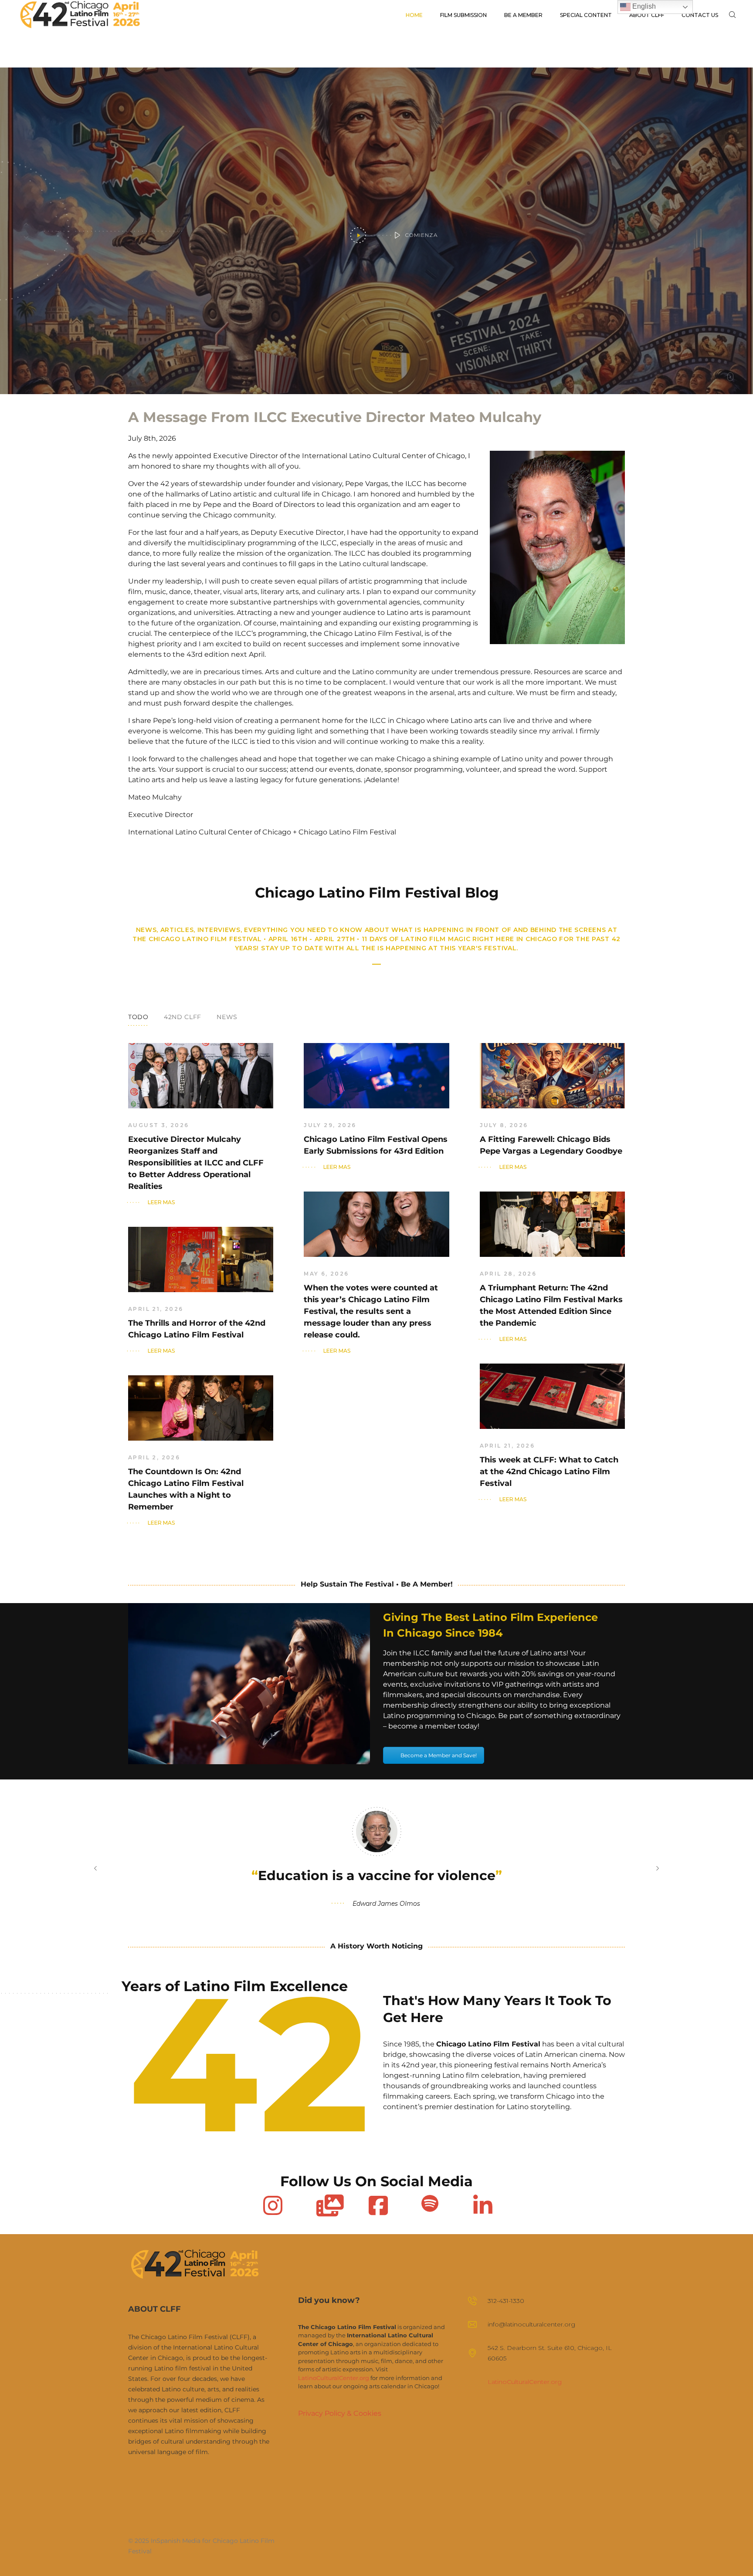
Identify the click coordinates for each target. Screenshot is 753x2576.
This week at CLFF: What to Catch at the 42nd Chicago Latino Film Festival (549, 1472)
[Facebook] (377, 2203)
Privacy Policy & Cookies (340, 2413)
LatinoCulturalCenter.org (334, 2378)
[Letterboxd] (325, 2203)
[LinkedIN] (482, 2203)
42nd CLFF (183, 1017)
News (227, 1017)
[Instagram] (272, 2203)
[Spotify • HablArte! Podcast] (430, 2203)
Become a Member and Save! (439, 1755)
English (643, 6)
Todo (138, 1017)
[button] (95, 1868)
